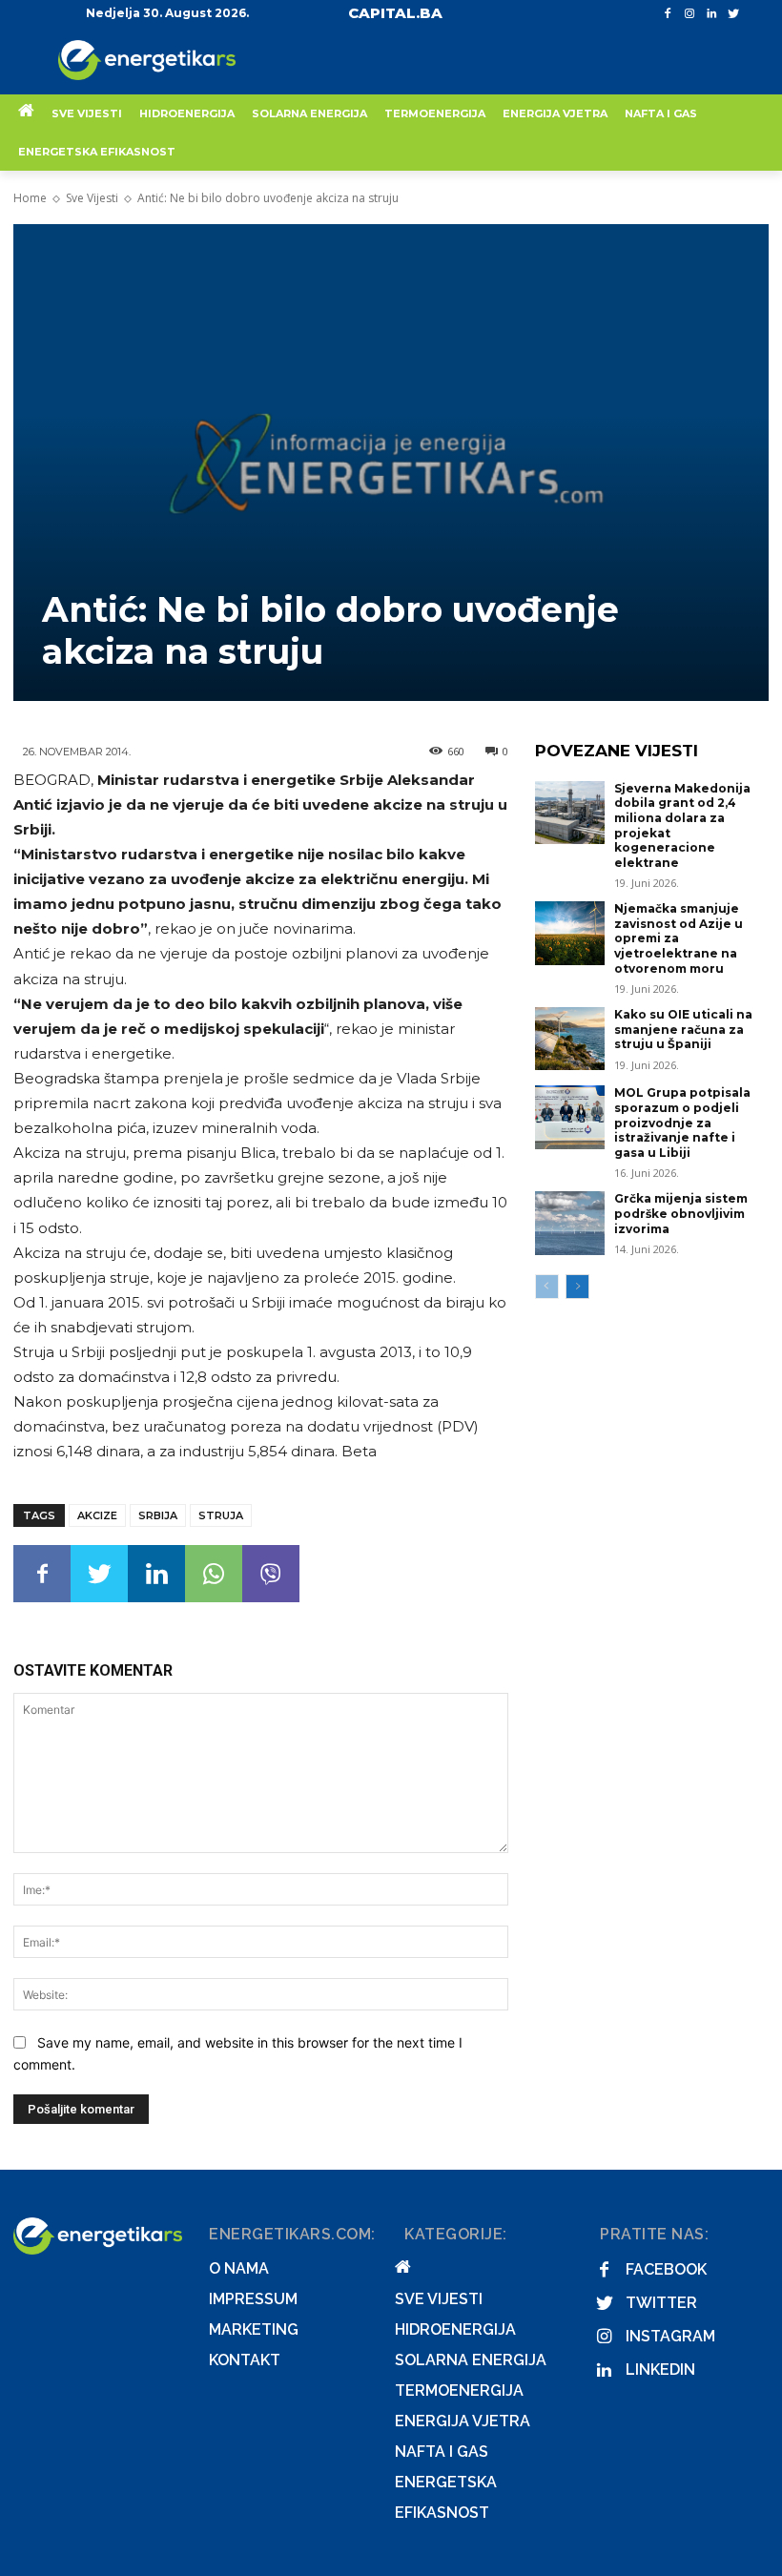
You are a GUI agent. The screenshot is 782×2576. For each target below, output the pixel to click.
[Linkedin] (711, 14)
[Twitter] (733, 14)
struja (221, 1515)
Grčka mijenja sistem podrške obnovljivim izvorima (681, 1213)
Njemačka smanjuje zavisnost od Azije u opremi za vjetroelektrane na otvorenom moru (679, 938)
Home (30, 198)
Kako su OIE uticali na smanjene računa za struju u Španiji (683, 1029)
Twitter (661, 2303)
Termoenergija (459, 2391)
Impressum (253, 2299)
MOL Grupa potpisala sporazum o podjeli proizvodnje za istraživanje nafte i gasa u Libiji (682, 1122)
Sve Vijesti (92, 198)
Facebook (666, 2269)
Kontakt (245, 2360)
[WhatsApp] (214, 1574)
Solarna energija (471, 2360)
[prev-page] (547, 1287)
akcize (97, 1515)
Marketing (254, 2329)
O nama (239, 2268)
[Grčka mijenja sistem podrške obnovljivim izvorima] (570, 1223)
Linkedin (660, 2370)
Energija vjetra (463, 2421)
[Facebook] (668, 14)
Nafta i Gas (442, 2452)
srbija (158, 1515)
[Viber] (271, 1574)
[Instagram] (690, 14)
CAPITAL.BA (395, 13)
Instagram (670, 2336)
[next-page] (577, 1287)
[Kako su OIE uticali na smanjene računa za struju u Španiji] (570, 1039)
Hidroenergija (455, 2329)
